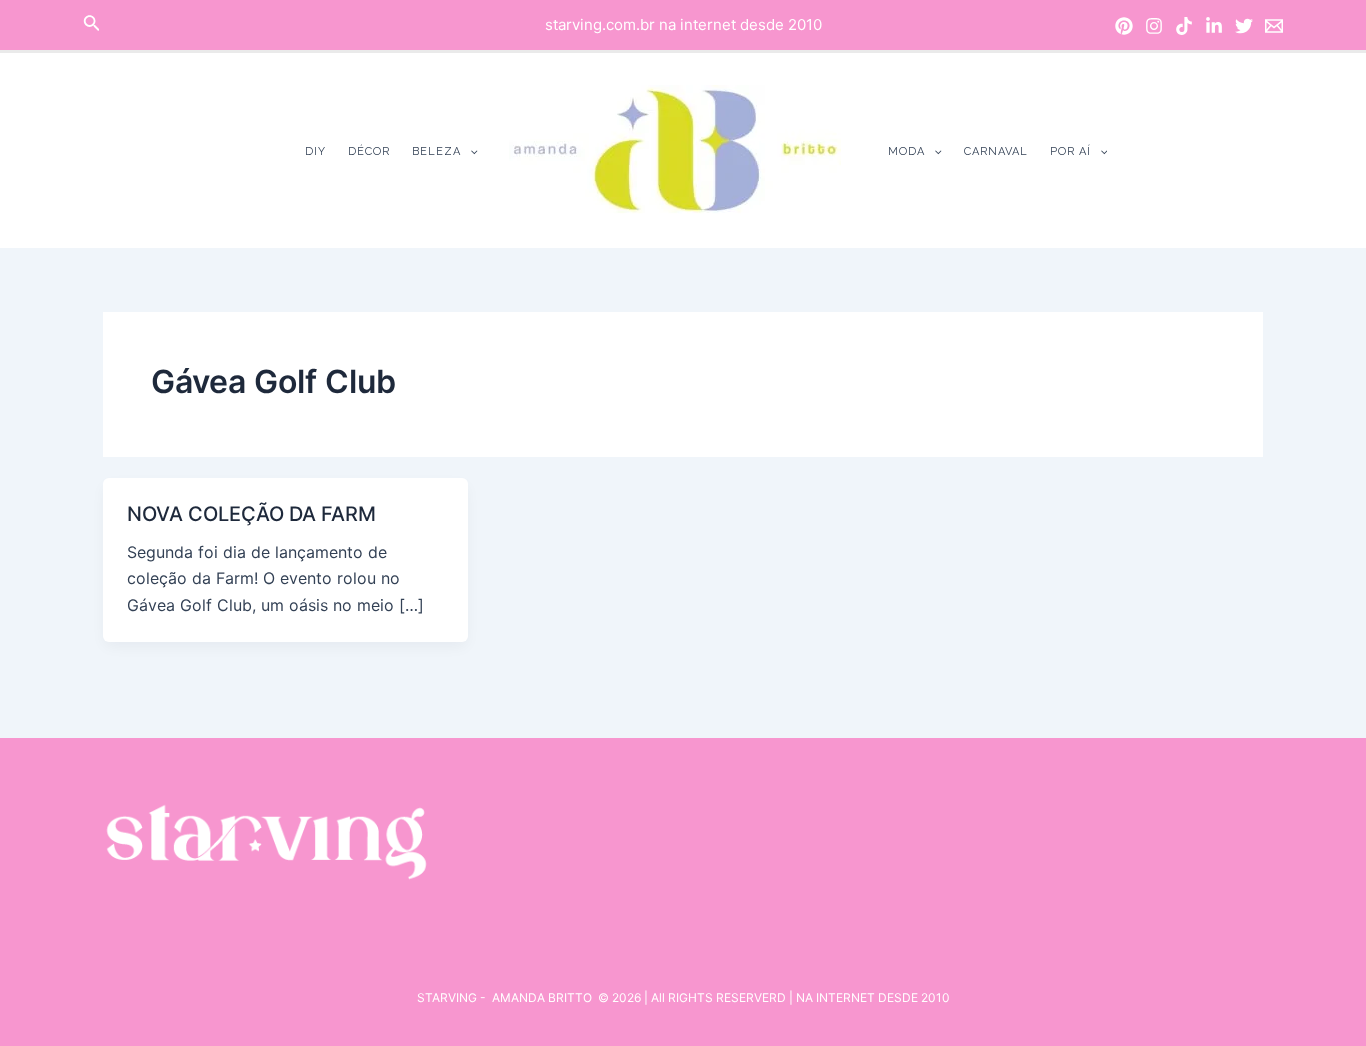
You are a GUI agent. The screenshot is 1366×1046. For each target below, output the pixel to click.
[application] (469, 151)
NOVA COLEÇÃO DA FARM (251, 514)
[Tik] (1184, 26)
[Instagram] (1154, 26)
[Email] (1274, 26)
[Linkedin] (1214, 26)
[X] (1244, 26)
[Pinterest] (1124, 26)
